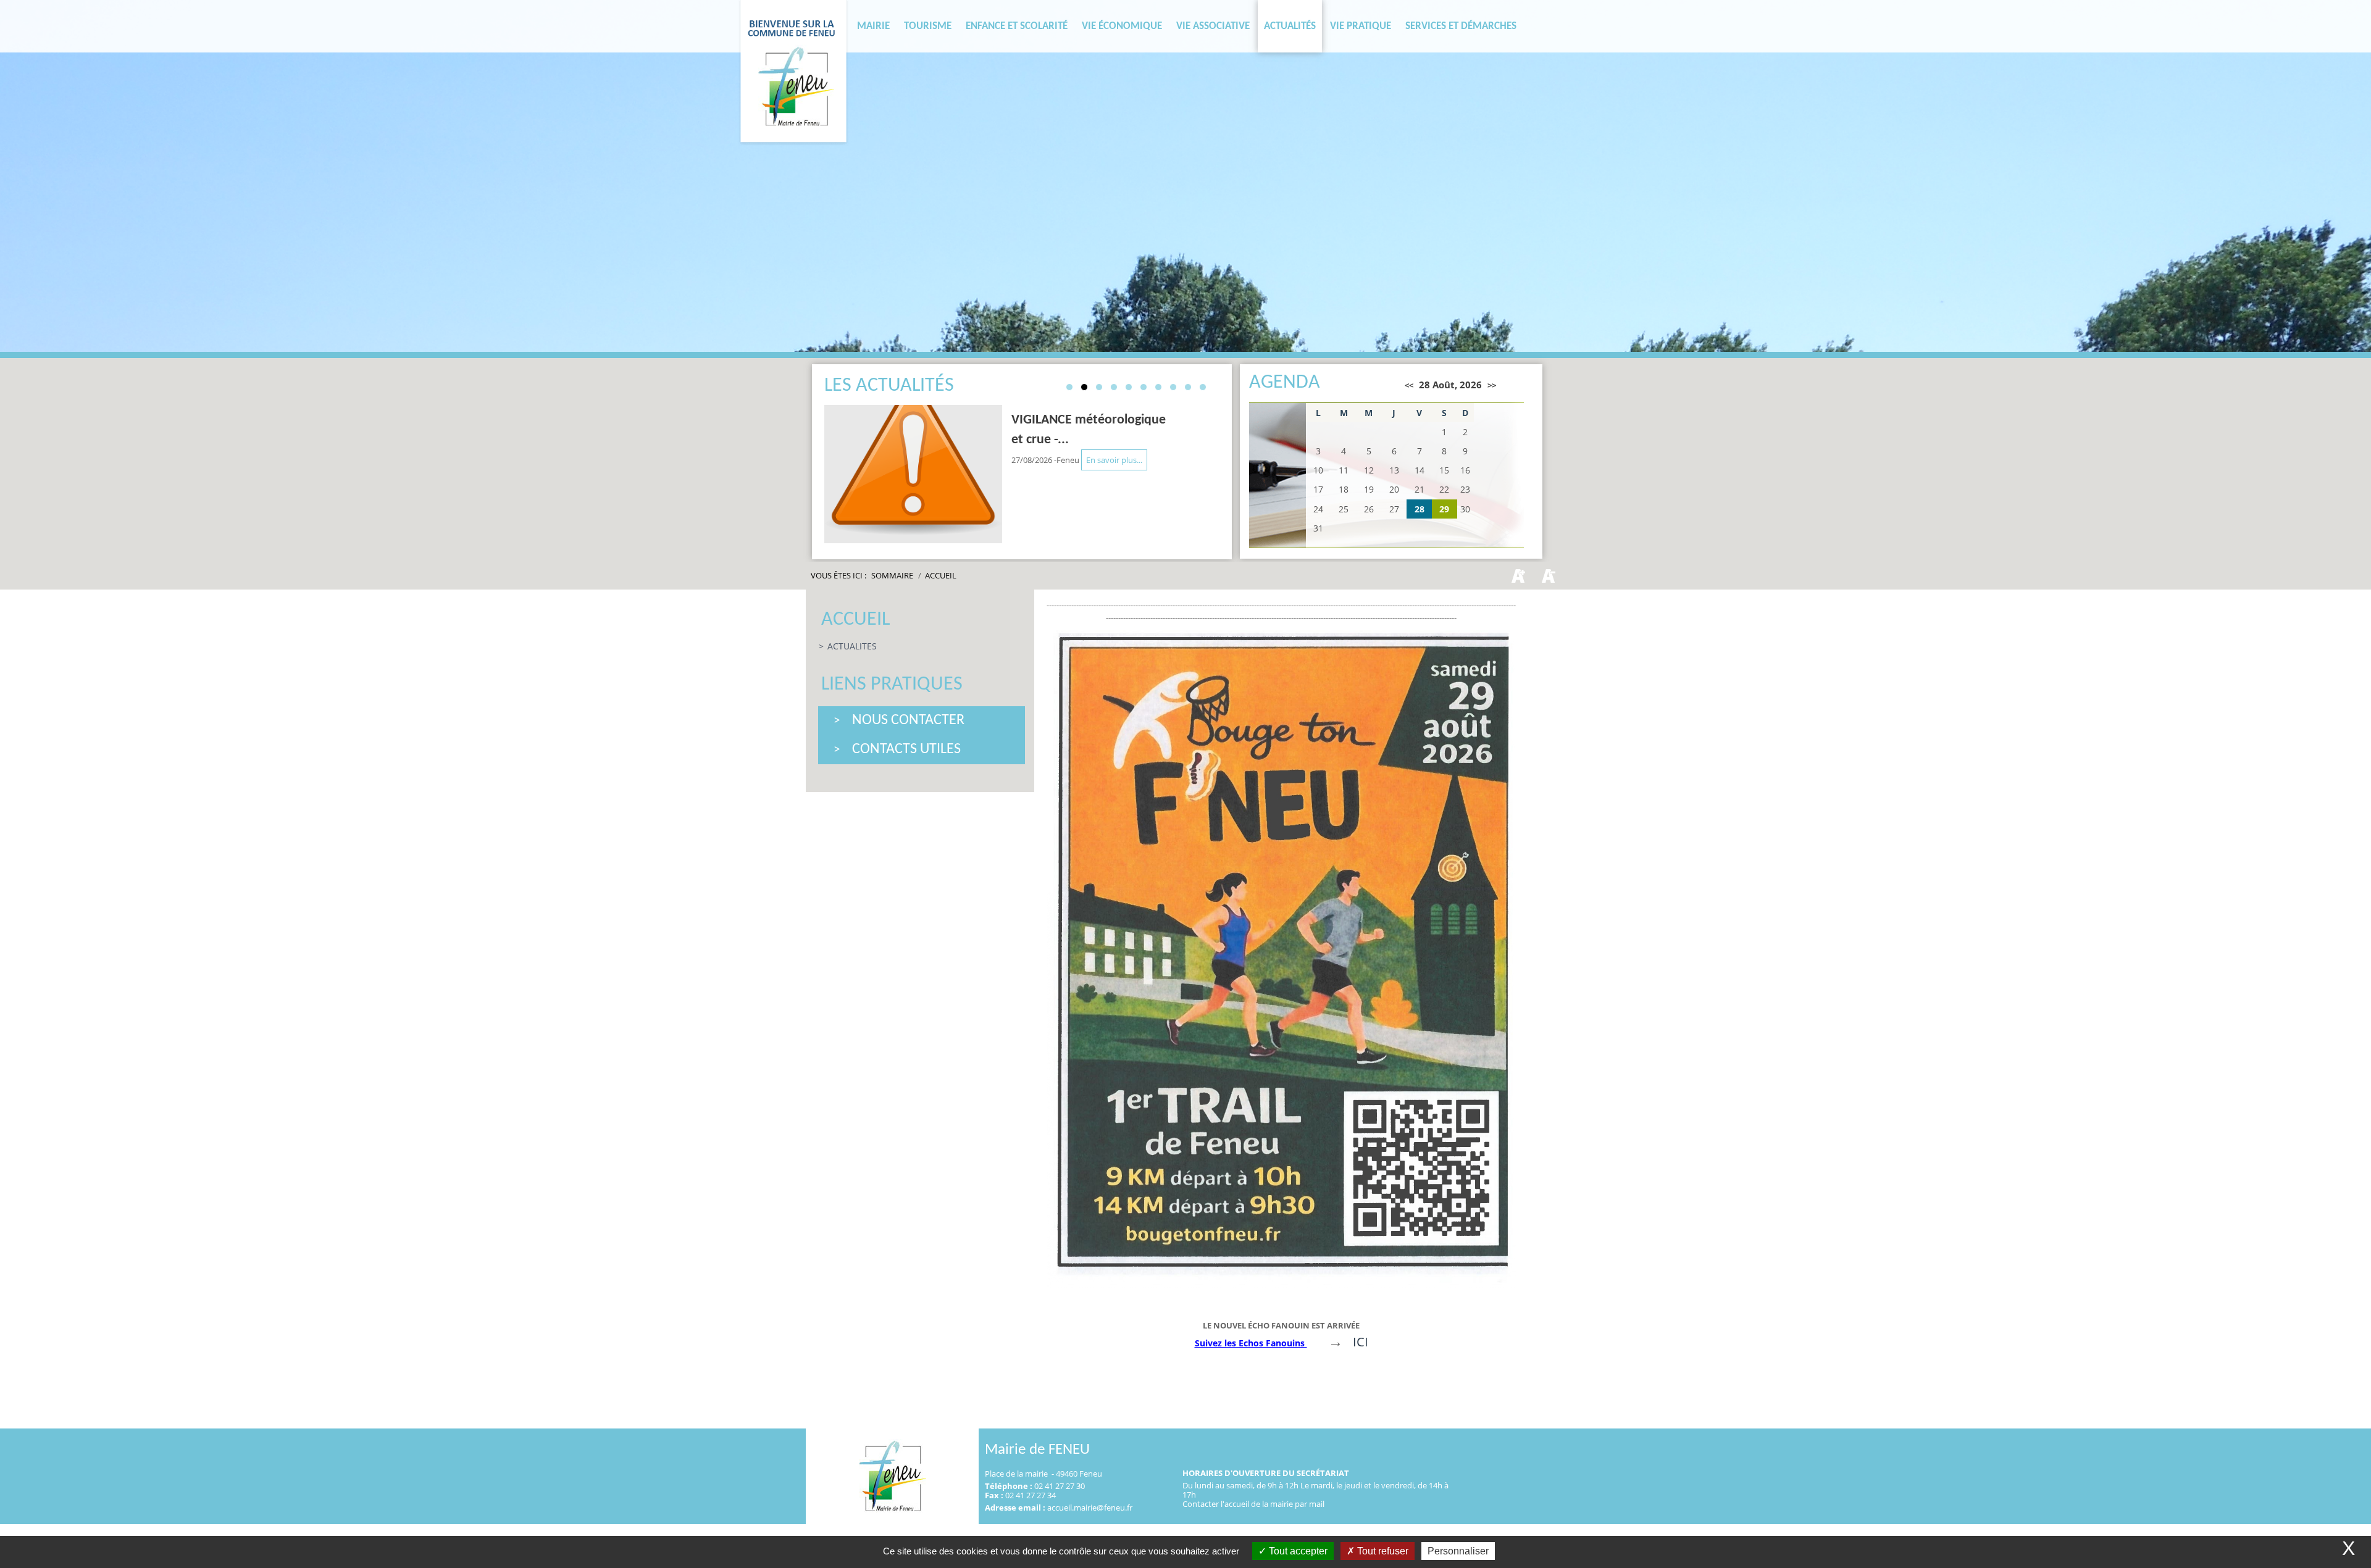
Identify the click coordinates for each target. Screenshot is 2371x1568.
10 (1203, 387)
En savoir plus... (1114, 460)
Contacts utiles (906, 749)
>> (1492, 385)
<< (1409, 385)
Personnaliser (1458, 1551)
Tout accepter (1297, 1551)
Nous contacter (908, 720)
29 (1444, 509)
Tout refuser (1382, 1551)
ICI (1361, 1342)
